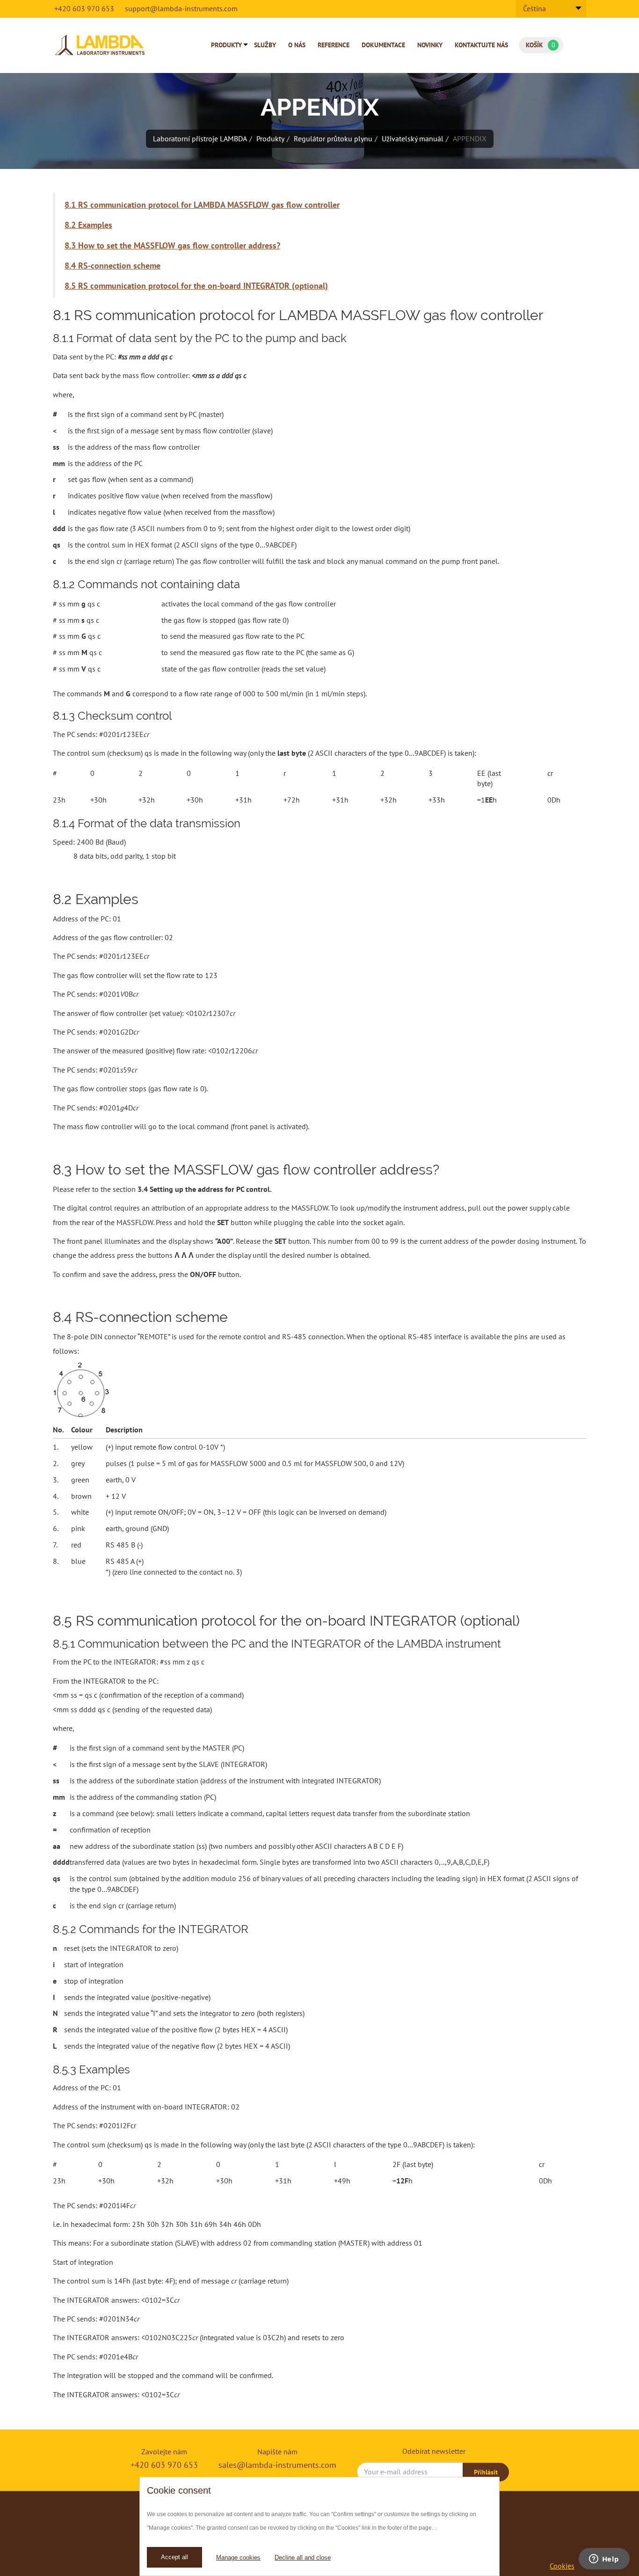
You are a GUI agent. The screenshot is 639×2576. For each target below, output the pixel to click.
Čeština (534, 8)
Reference (334, 45)
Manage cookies (238, 2558)
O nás (297, 45)
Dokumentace (383, 45)
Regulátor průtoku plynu (333, 139)
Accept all (174, 2557)
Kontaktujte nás (481, 45)
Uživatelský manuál (413, 139)
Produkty (226, 45)
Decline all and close (303, 2558)
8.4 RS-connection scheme (113, 266)
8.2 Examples (88, 225)
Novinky (430, 45)
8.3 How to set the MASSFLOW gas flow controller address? (172, 245)
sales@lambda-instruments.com (277, 2465)
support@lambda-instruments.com (181, 8)
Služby (265, 45)
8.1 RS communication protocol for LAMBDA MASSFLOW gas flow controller (202, 205)
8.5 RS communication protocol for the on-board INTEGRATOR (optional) (196, 286)
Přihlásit (486, 2472)
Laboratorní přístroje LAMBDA (200, 139)
